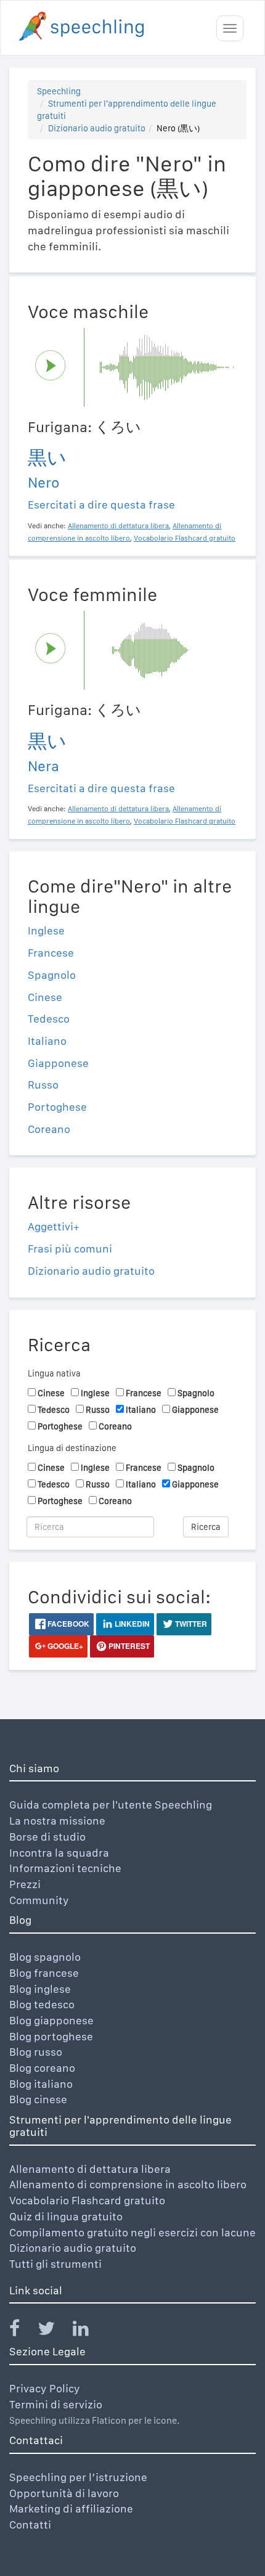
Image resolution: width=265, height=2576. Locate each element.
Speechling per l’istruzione (78, 2477)
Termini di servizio (56, 2404)
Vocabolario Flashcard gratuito (87, 2200)
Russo (43, 1085)
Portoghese (57, 1107)
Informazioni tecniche (65, 1868)
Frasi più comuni (70, 1249)
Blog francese (44, 1973)
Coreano (49, 1129)
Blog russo (36, 2052)
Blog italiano (41, 2084)
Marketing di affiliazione (71, 2509)
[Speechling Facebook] (22, 2331)
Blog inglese (40, 1989)
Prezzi (25, 1884)
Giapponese (58, 1063)
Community (39, 1900)
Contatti (30, 2525)
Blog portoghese (51, 2036)
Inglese (46, 930)
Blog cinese (38, 2099)
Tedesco (49, 1019)
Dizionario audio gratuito (97, 128)
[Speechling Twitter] (54, 2331)
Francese (51, 953)
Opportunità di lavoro (64, 2493)
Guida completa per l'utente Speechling (111, 1805)
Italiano (47, 1041)
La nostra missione (57, 1821)
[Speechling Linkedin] (88, 2331)
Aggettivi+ (54, 1226)
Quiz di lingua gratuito (66, 2216)
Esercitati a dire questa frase (101, 505)
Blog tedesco (42, 2004)
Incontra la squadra (59, 1853)
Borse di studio (47, 1837)
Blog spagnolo (45, 1957)
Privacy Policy (45, 2388)
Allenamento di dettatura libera (90, 2169)
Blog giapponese (51, 2020)
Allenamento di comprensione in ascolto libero (128, 2184)
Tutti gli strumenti (55, 2264)
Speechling (59, 91)
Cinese (45, 997)
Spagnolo (52, 975)
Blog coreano (42, 2068)
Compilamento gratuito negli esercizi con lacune (132, 2232)
